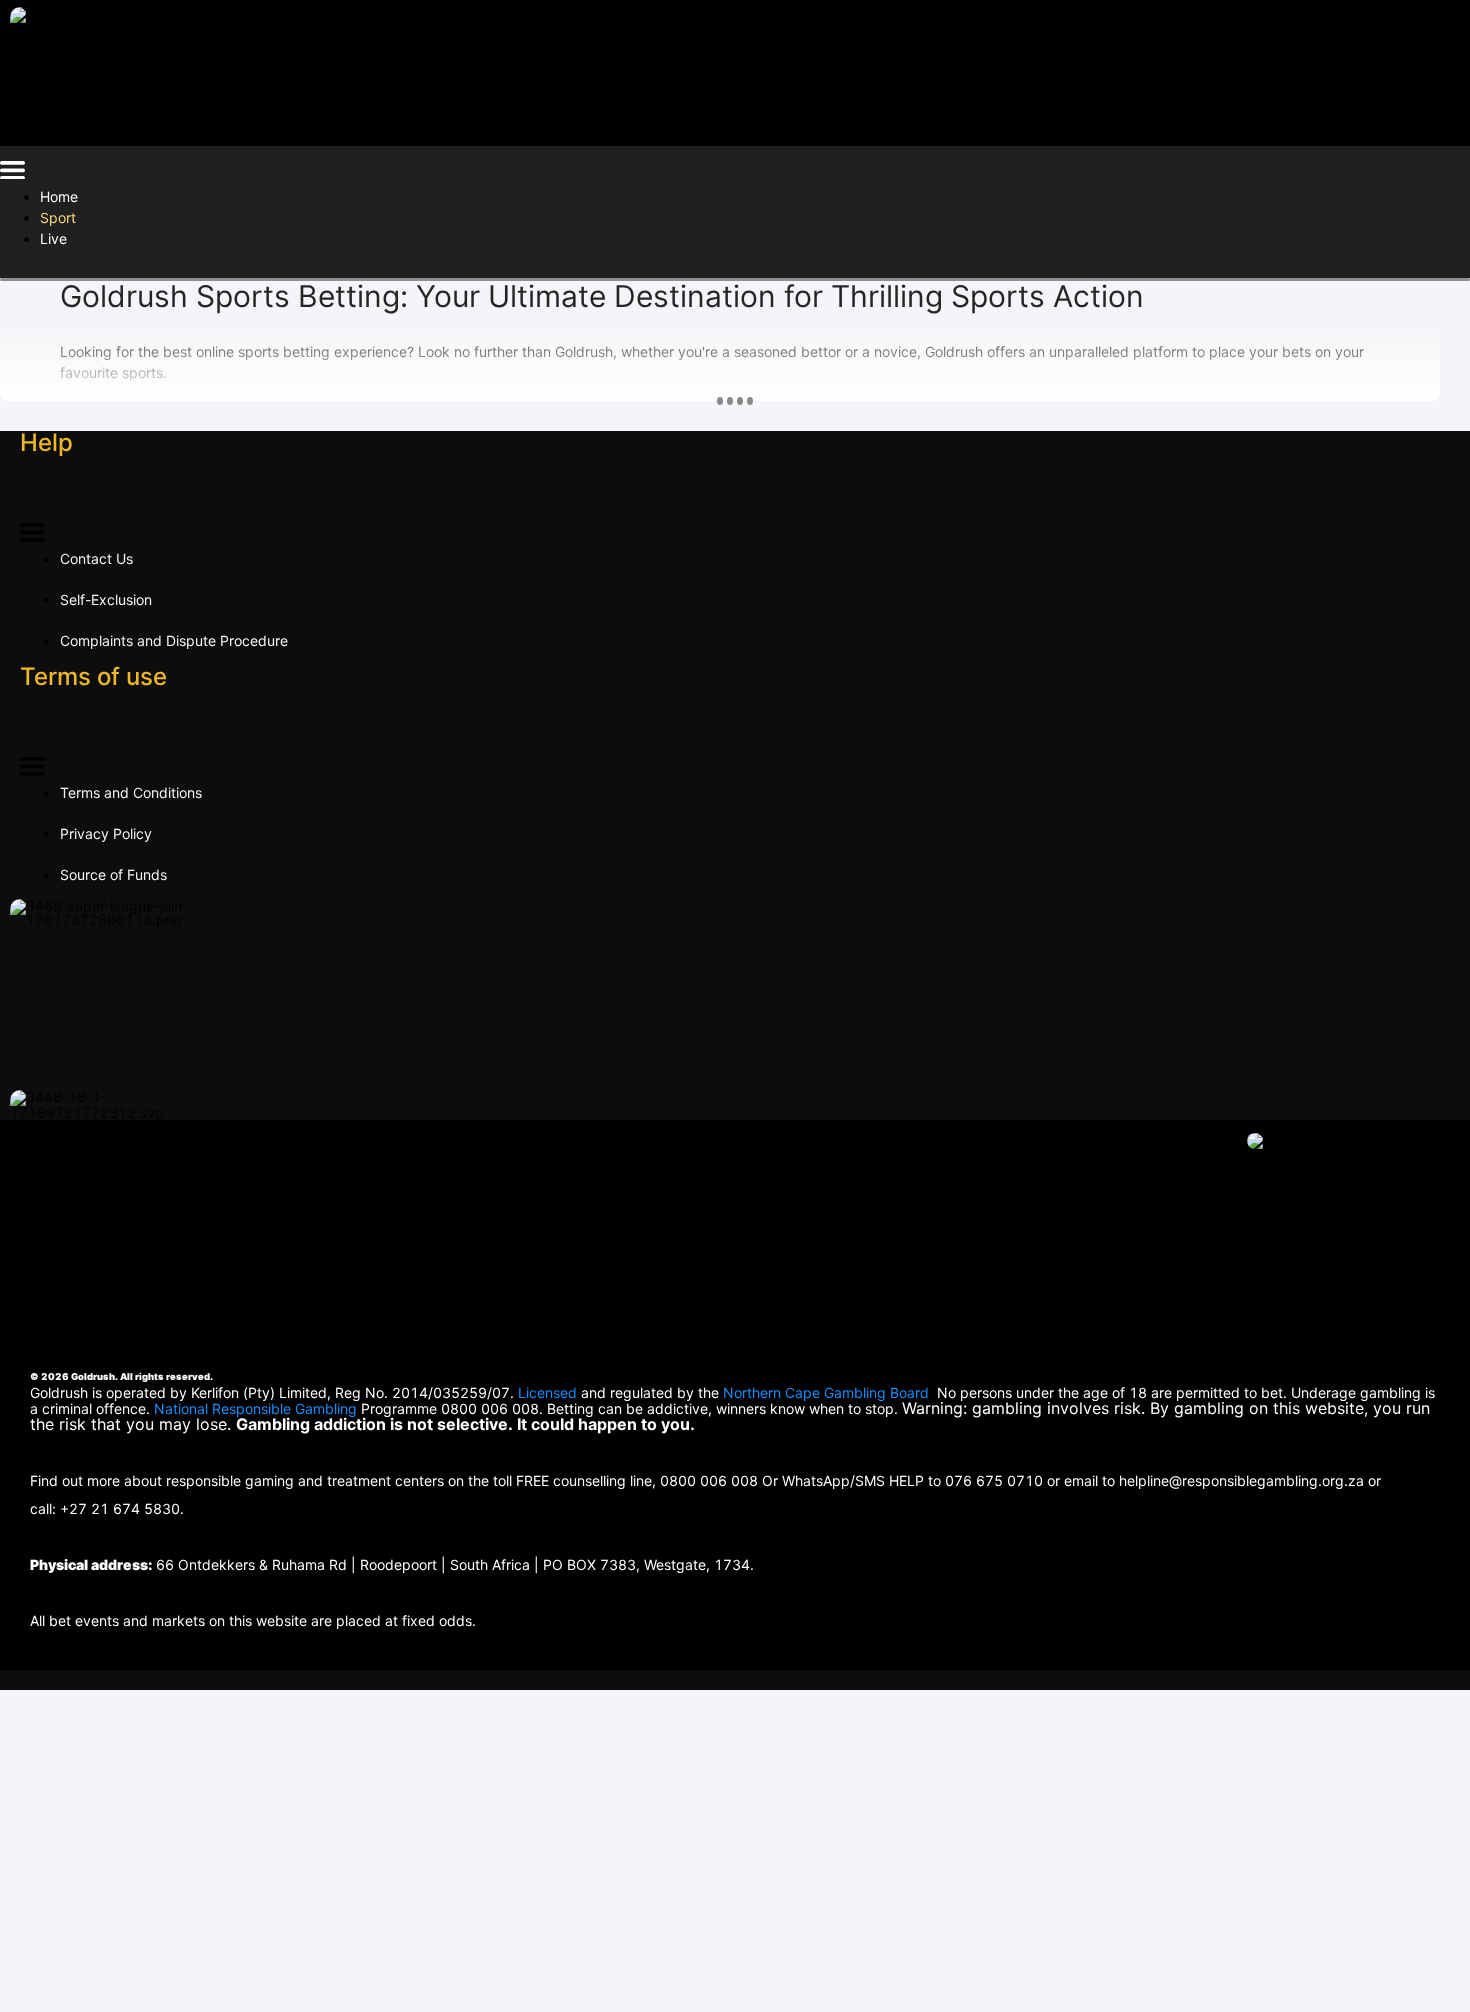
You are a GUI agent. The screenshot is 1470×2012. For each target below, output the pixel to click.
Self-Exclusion (106, 599)
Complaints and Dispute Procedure (174, 640)
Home (59, 196)
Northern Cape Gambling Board (826, 1392)
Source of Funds (113, 874)
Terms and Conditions (131, 792)
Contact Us (96, 558)
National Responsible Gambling (255, 1408)
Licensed (549, 1392)
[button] (12, 173)
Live (53, 238)
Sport (58, 217)
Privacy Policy (106, 833)
